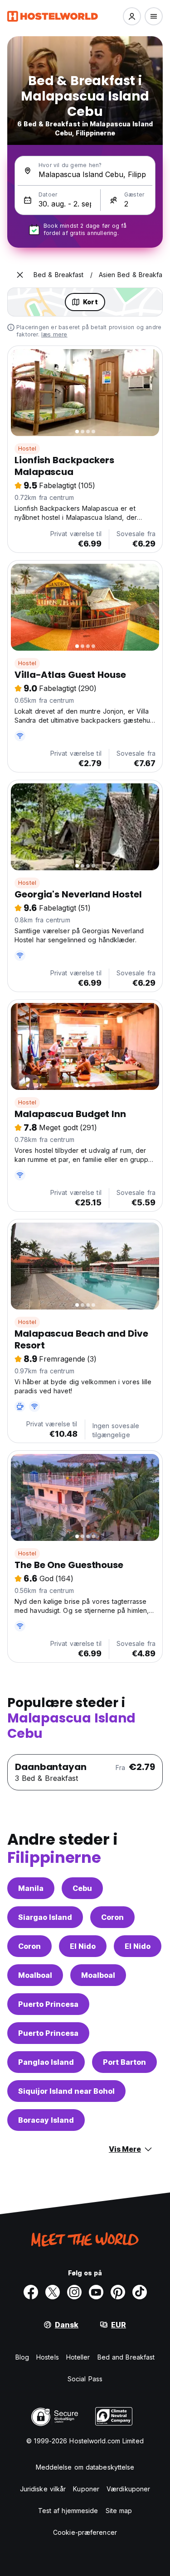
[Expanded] (20, 275)
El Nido (83, 1946)
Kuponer (86, 2489)
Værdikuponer (128, 2489)
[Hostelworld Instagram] (74, 2292)
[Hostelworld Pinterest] (118, 2292)
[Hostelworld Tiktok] (140, 2292)
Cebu (82, 1888)
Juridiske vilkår (43, 2489)
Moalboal (35, 1975)
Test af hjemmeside (68, 2511)
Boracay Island (46, 2120)
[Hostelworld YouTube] (96, 2292)
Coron (112, 1917)
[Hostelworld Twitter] (53, 2292)
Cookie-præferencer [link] (85, 2532)
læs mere (54, 334)
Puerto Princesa (48, 2004)
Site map (119, 2511)
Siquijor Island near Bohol (66, 2091)
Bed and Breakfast (126, 2357)
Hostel (27, 449)
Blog (22, 2357)
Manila (31, 1888)
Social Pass (85, 2379)
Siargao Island (45, 1917)
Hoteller (78, 2357)
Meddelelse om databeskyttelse (85, 2467)
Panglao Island (46, 2062)
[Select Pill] (132, 16)
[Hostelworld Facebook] (31, 2292)
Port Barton (124, 2062)
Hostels (48, 2357)
